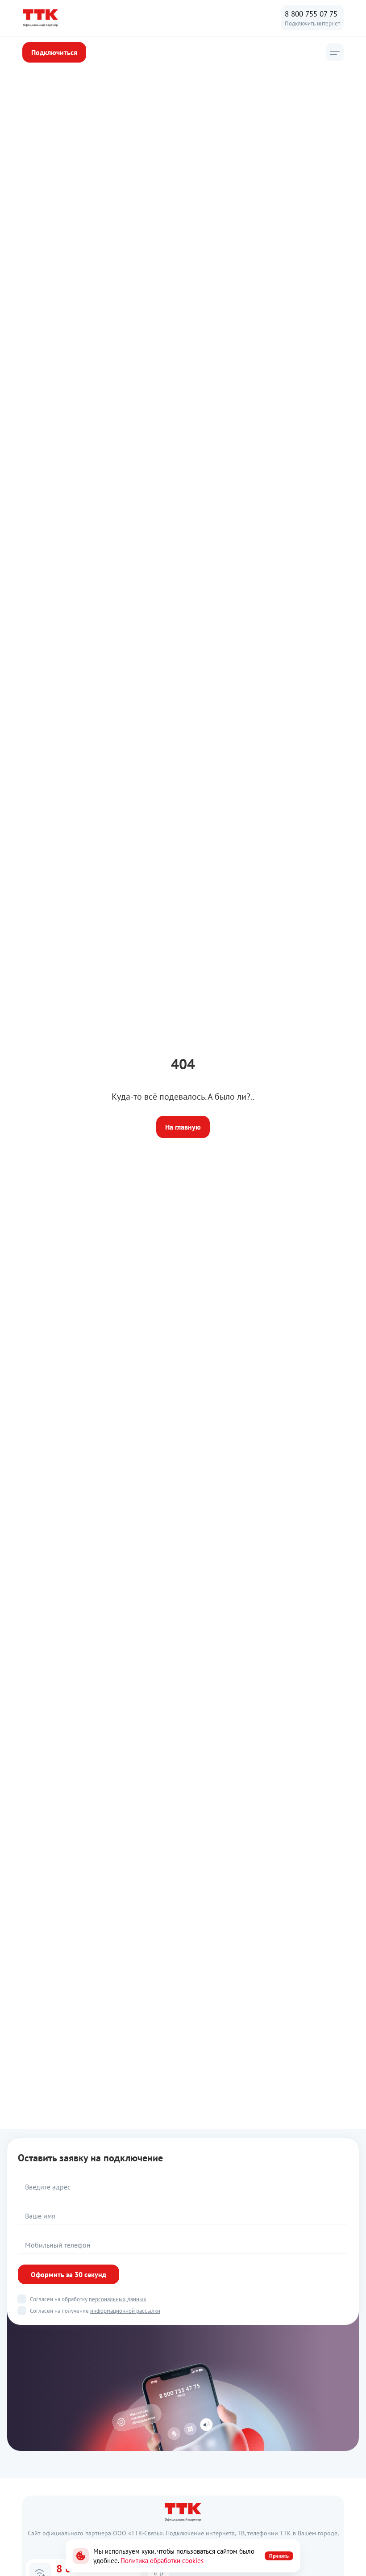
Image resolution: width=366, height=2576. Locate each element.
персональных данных (118, 2299)
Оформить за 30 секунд (69, 2274)
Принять (279, 2556)
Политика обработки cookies (162, 2561)
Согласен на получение (95, 2311)
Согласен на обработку (88, 2299)
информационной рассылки (125, 2311)
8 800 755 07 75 (311, 14)
